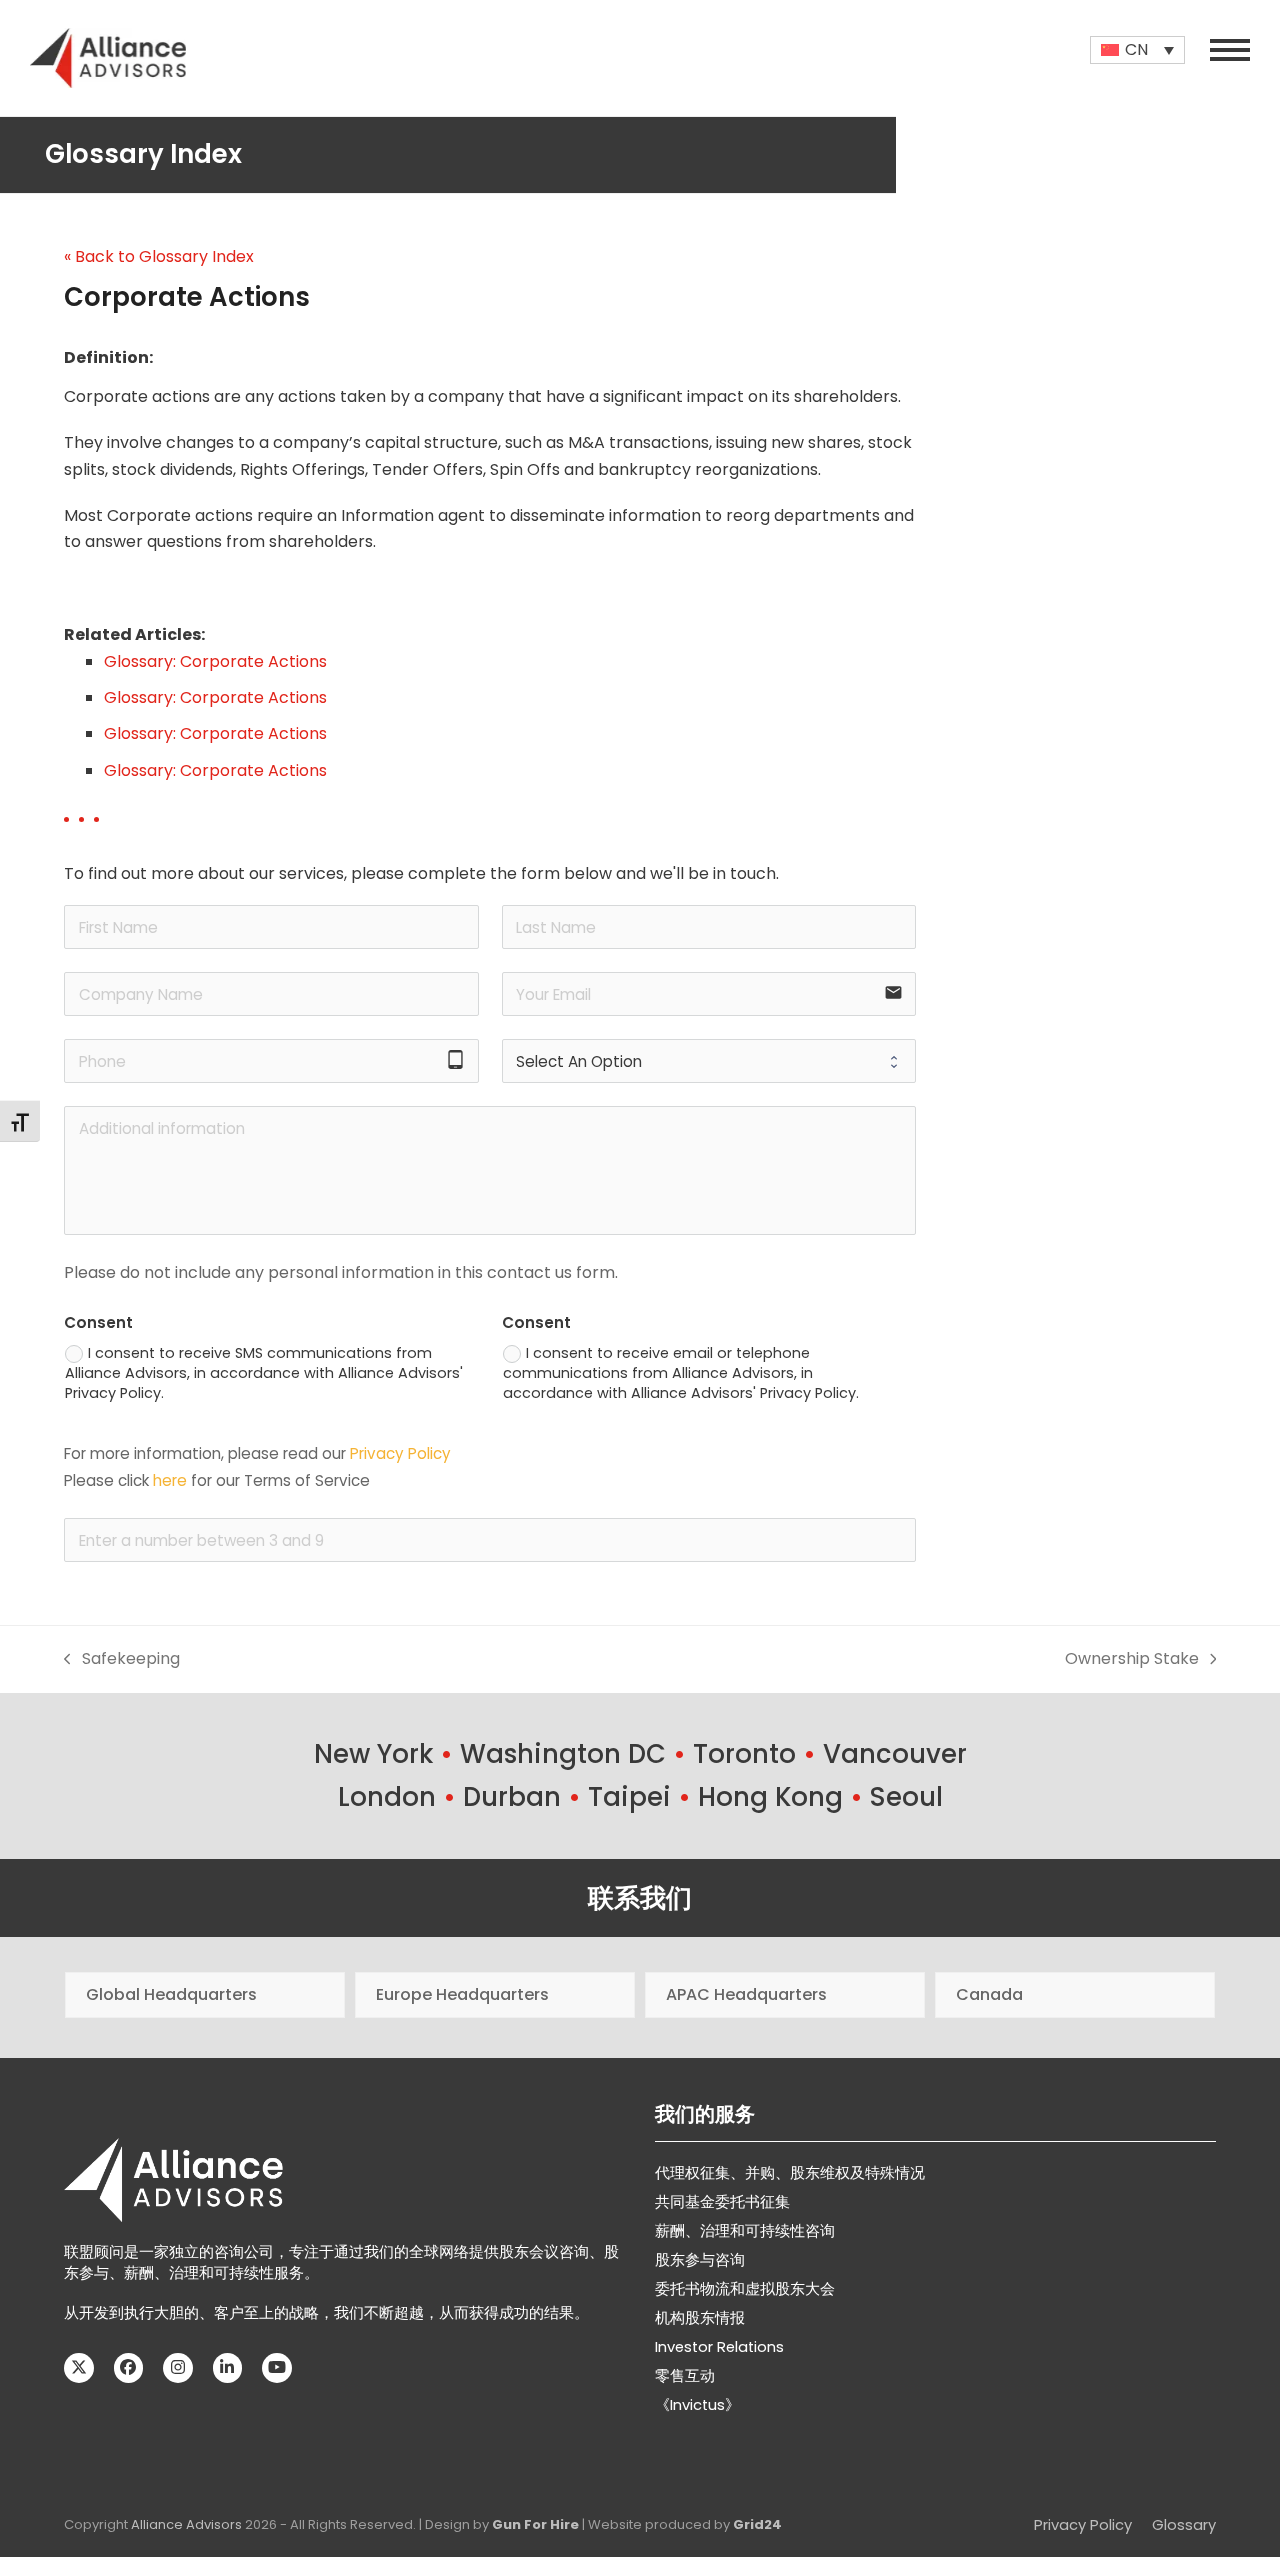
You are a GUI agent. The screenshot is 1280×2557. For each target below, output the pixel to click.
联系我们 (640, 1898)
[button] (1230, 50)
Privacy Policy (400, 1453)
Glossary (1184, 2525)
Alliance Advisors (186, 2524)
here (170, 1480)
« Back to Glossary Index (159, 256)
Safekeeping (122, 1659)
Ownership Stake (1132, 1659)
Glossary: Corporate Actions (215, 661)
